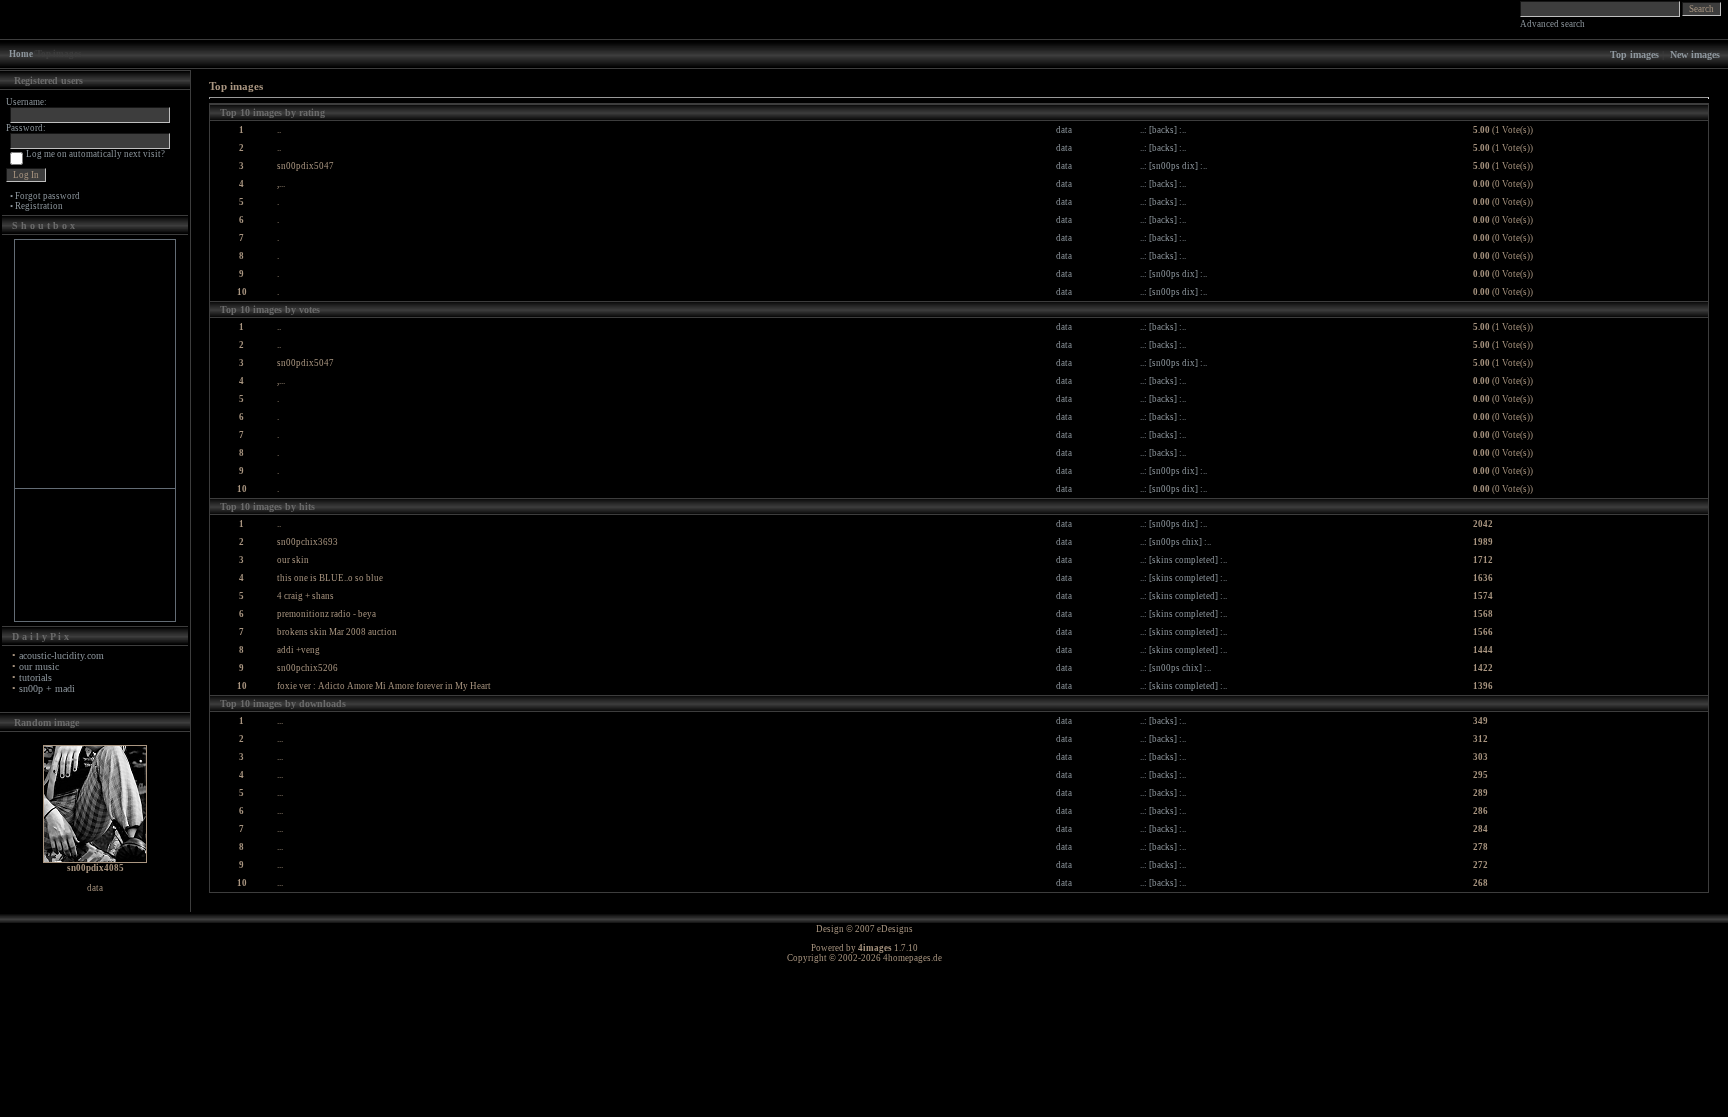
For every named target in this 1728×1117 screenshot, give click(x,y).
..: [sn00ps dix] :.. (1173, 166)
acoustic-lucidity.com (61, 655)
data (1064, 130)
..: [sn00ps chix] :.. (1175, 542)
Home (21, 54)
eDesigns (895, 929)
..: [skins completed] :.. (1183, 560)
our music (39, 666)
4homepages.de (912, 958)
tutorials (35, 677)
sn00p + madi (47, 688)
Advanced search (1552, 24)
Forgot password (47, 196)
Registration (39, 206)
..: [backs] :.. (1163, 130)
